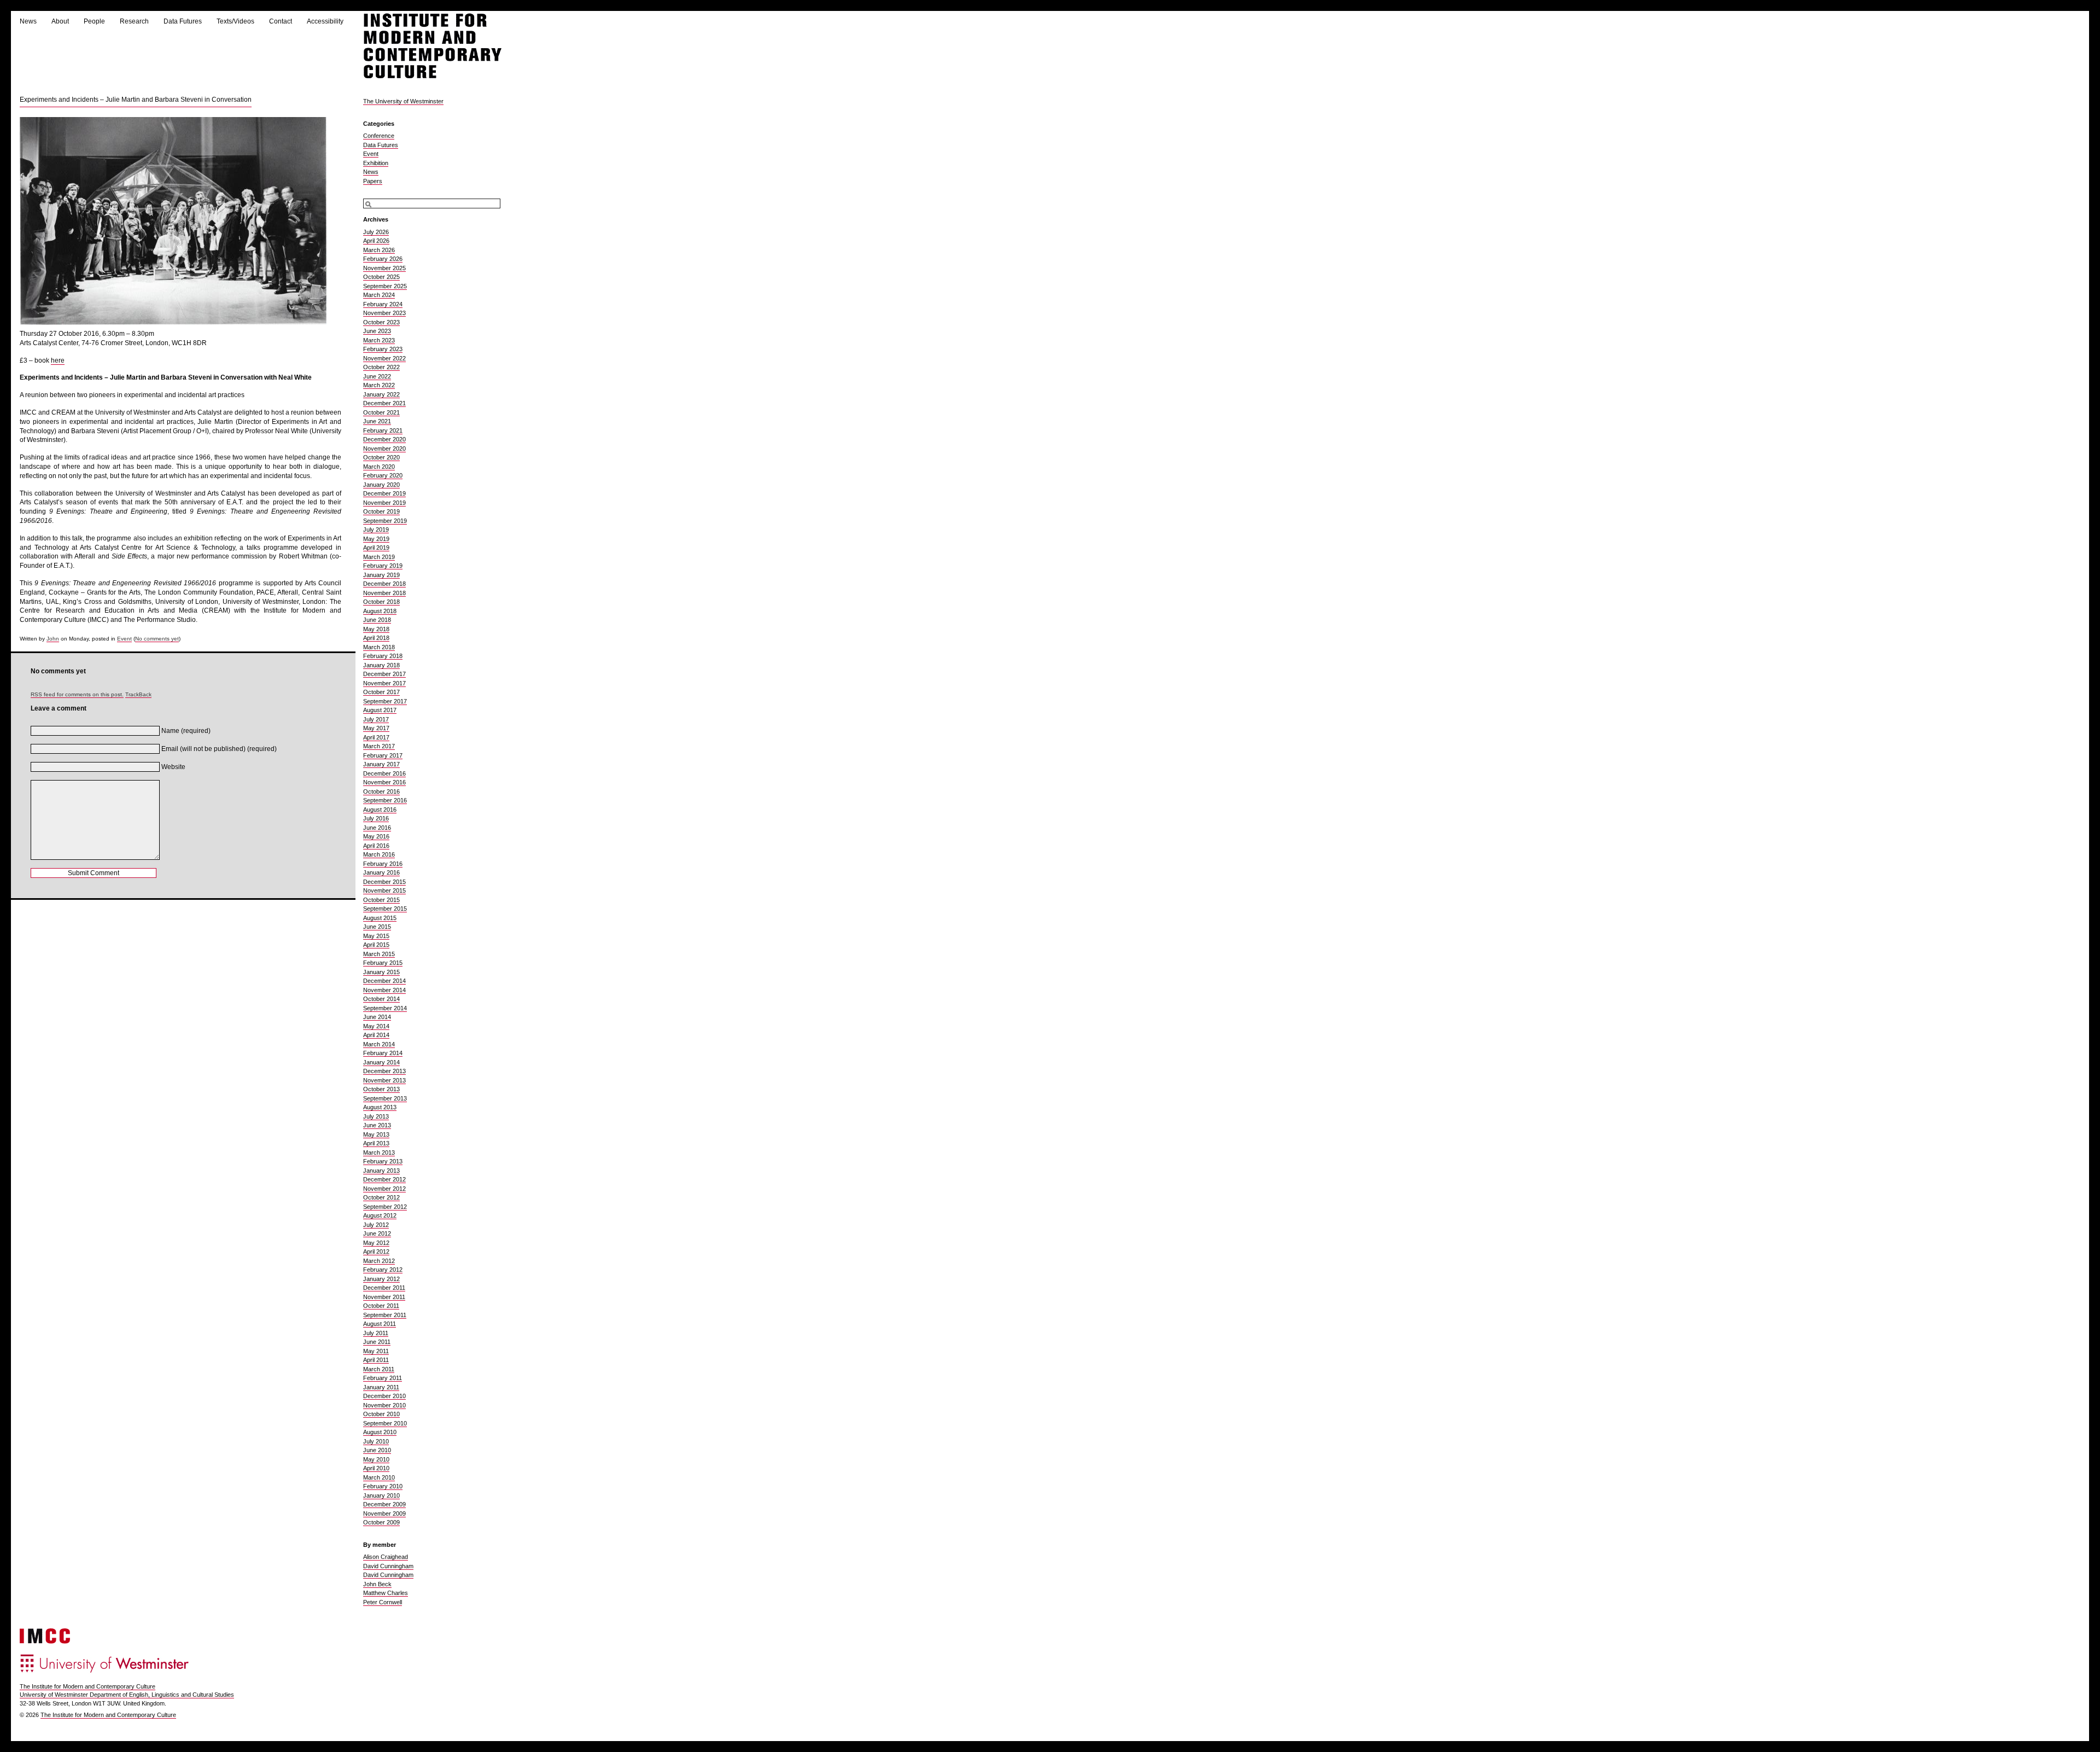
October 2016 (381, 791)
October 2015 (381, 900)
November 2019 (384, 503)
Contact (281, 21)
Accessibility (325, 21)
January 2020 (381, 485)
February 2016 (383, 864)
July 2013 (376, 1116)
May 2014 (376, 1026)
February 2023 (383, 349)
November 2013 (384, 1080)
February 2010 (383, 1486)
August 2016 (380, 810)
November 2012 (384, 1189)
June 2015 (377, 927)
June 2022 (377, 376)
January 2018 (381, 665)
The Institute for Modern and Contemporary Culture (87, 1686)
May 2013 (376, 1134)
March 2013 (379, 1153)
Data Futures (183, 21)
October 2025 (381, 277)
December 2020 (384, 439)
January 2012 (381, 1279)
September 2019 (385, 521)
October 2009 (381, 1522)
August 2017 (380, 710)
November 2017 (384, 683)
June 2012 (377, 1233)
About (60, 21)
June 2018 (377, 620)
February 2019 (383, 566)
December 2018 (384, 584)
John (53, 639)
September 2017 (385, 701)
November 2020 (384, 449)
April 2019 (376, 548)
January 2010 (381, 1495)
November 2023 (384, 313)
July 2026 (376, 232)
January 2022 (381, 394)
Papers (373, 181)
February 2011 (383, 1378)
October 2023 (381, 322)
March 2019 (379, 557)
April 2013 (376, 1143)
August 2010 (380, 1432)
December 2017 (384, 674)
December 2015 (384, 882)
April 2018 (376, 638)
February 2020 (383, 475)
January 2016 (381, 872)
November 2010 (384, 1405)
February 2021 (383, 430)
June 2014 (377, 1017)
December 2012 (384, 1179)
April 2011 (376, 1360)
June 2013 (377, 1125)
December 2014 (384, 981)
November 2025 (384, 268)
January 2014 (381, 1062)
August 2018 (380, 611)
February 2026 (383, 259)
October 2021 (381, 412)
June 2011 (377, 1342)
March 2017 (379, 746)
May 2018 (376, 629)
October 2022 (381, 367)
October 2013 (381, 1089)
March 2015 (379, 954)
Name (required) (186, 731)
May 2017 (376, 728)
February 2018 (383, 656)
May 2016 (376, 836)
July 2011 (376, 1333)
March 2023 (379, 340)
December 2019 (384, 493)
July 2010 (376, 1441)
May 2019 (376, 539)
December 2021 (384, 403)
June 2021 (377, 421)
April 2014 (376, 1035)
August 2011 (380, 1324)
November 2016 (384, 782)
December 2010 (384, 1396)
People (94, 21)
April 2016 (376, 846)
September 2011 (385, 1315)
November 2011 (384, 1297)
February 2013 (383, 1161)
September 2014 (385, 1008)
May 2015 (376, 936)
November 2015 (384, 890)
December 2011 (384, 1288)
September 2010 (385, 1423)
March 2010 (379, 1477)
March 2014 (379, 1044)
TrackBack (138, 694)
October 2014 (381, 999)
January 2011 (381, 1387)
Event (124, 639)
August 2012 (380, 1215)
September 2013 (385, 1098)
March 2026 (379, 250)
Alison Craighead (386, 1557)
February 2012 (383, 1270)
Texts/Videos (235, 21)
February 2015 (383, 963)
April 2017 (376, 737)
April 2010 (376, 1468)
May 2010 (376, 1459)
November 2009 (384, 1514)
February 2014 (383, 1053)
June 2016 (377, 828)
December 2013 (384, 1071)
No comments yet (157, 639)
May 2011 (376, 1351)
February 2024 (383, 304)
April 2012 (376, 1252)
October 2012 (381, 1197)
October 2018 (381, 602)
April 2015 (376, 945)
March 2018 (379, 647)
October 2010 (381, 1414)
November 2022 (384, 358)
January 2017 (381, 764)
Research (134, 21)
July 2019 (376, 529)
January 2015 (381, 972)
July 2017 (376, 719)
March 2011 (379, 1369)
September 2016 (385, 800)
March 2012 (379, 1261)
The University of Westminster (403, 101)
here (58, 360)
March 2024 (379, 295)
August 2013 (380, 1107)
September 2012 (385, 1207)
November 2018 (384, 593)
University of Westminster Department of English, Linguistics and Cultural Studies (127, 1695)
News (28, 21)
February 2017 (383, 755)
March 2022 (379, 385)
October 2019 (381, 511)
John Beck (377, 1584)
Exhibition (376, 163)
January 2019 (381, 575)
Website (173, 767)
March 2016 (379, 854)
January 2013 (381, 1171)
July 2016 (376, 818)
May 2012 (376, 1243)
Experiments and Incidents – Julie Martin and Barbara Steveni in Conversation (136, 100)
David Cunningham (388, 1566)
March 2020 (379, 467)
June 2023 (377, 331)
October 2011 (381, 1306)
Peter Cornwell (383, 1602)
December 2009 (384, 1504)
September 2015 (385, 909)
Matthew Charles (386, 1593)
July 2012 (376, 1225)
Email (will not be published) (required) (219, 749)
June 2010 (377, 1450)
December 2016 (384, 773)
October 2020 (381, 457)
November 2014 (384, 990)
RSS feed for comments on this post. (77, 694)
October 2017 (381, 692)
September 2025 (385, 286)
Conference (379, 136)
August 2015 (380, 918)
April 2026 (376, 241)
